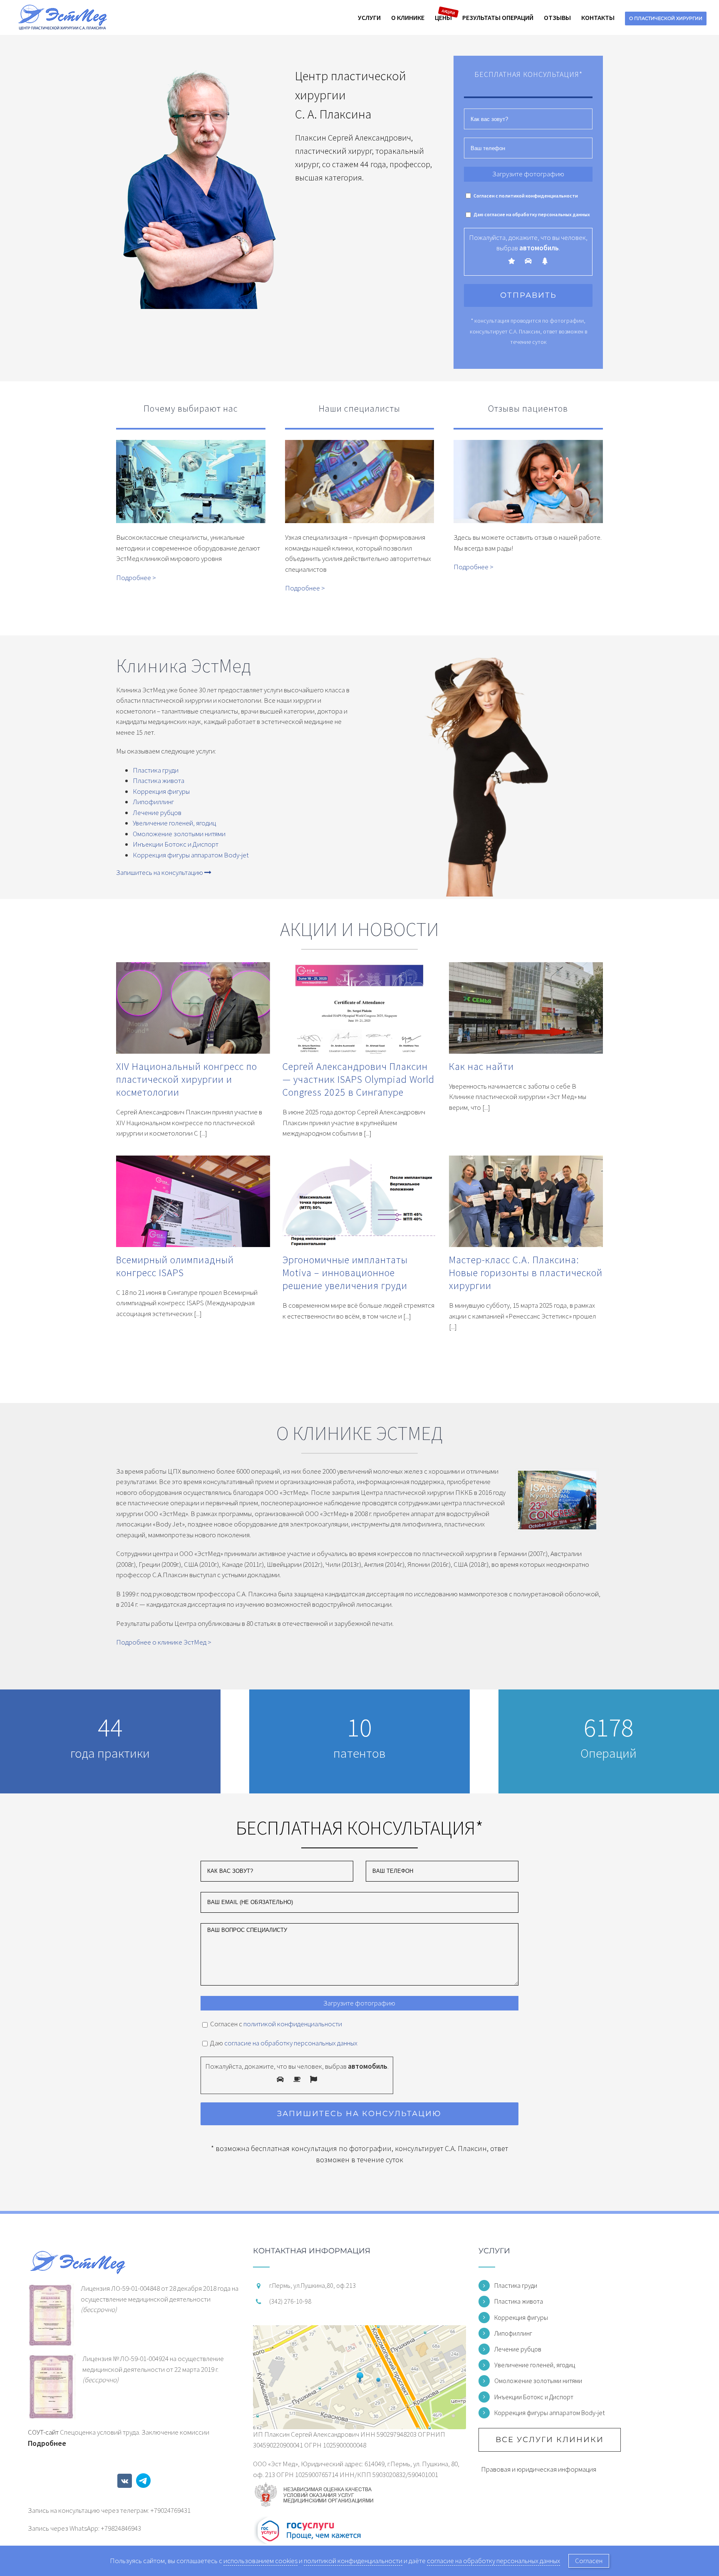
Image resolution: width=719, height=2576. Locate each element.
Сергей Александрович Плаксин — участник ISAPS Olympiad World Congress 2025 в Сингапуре (358, 1079)
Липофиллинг (153, 802)
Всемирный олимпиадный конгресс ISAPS (175, 1266)
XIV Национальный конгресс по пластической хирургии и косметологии (187, 1079)
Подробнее (47, 2443)
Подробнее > (136, 578)
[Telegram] (143, 2481)
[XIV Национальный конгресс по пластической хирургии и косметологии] (193, 1011)
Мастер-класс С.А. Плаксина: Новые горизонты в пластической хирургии (526, 1273)
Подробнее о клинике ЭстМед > (164, 1642)
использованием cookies (260, 2561)
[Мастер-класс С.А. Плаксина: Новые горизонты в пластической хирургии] (526, 1204)
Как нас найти (481, 1066)
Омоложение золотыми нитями (179, 834)
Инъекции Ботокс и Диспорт (176, 844)
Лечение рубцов (157, 813)
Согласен (589, 2561)
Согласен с (526, 196)
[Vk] (125, 2481)
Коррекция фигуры (161, 791)
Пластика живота (159, 780)
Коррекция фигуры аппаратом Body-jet (191, 855)
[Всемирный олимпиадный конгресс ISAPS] (193, 1204)
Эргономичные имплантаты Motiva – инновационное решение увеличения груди (345, 1273)
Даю (532, 214)
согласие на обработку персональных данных (537, 214)
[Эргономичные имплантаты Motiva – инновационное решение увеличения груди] (359, 1204)
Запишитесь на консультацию (160, 872)
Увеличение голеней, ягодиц (174, 823)
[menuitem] (374, 17)
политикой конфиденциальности (538, 196)
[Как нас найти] (526, 1011)
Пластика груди (156, 770)
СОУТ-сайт (43, 2432)
